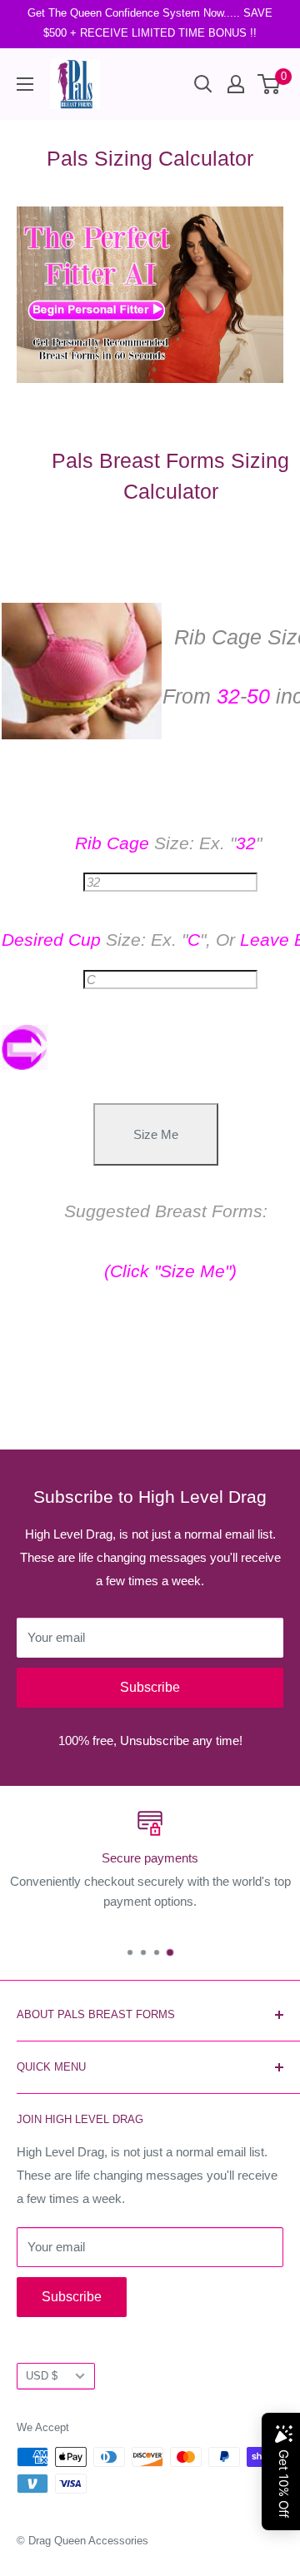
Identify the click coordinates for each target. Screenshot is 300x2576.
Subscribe (150, 1687)
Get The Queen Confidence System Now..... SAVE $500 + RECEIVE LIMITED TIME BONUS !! (150, 23)
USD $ (42, 2376)
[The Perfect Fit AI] (150, 295)
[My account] (236, 84)
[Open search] (203, 84)
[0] (270, 84)
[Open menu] (25, 84)
